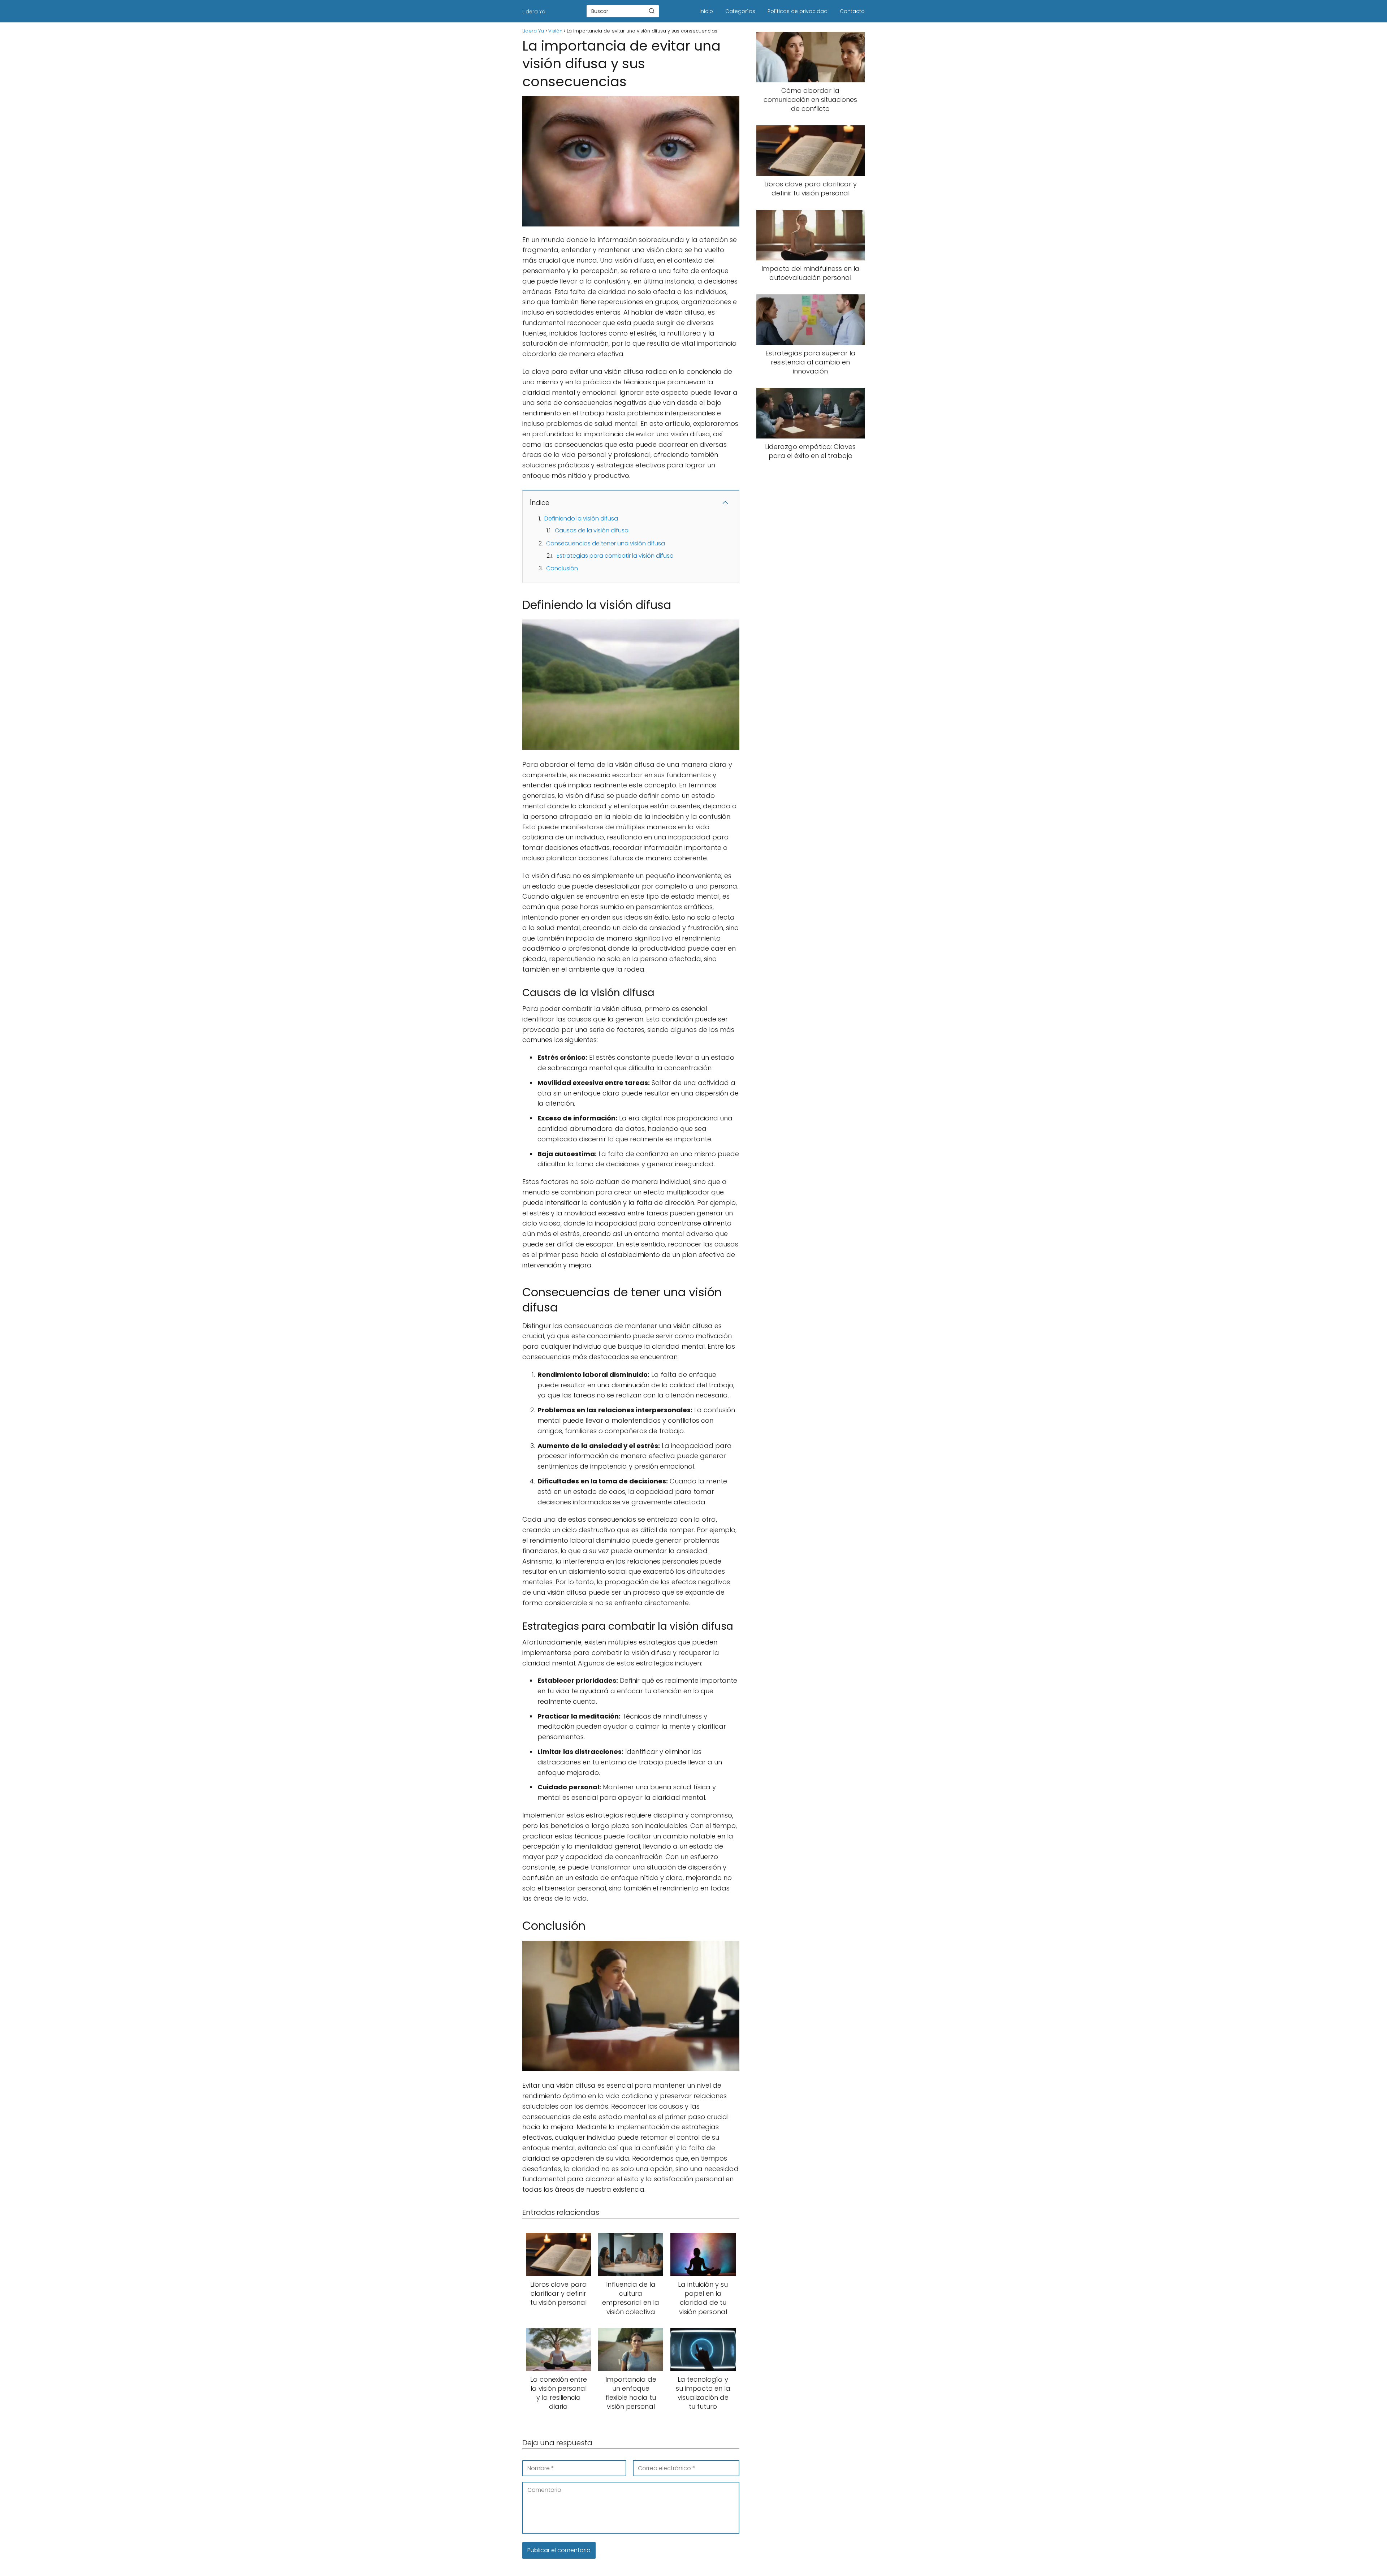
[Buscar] (652, 11)
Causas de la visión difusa (592, 530)
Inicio (706, 11)
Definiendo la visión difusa (581, 518)
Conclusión (562, 568)
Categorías (740, 11)
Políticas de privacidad (798, 11)
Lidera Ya (534, 12)
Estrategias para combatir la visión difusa (615, 556)
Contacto (852, 11)
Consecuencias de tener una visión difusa (606, 543)
